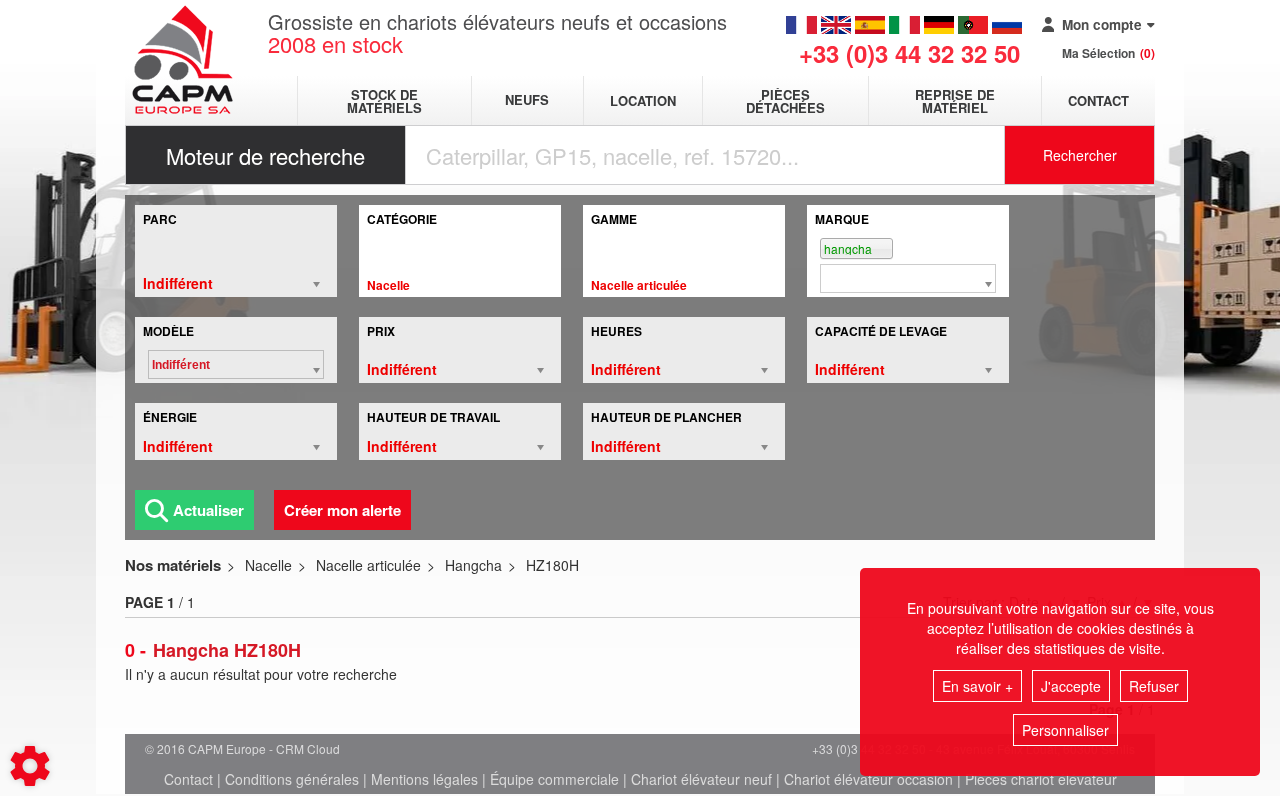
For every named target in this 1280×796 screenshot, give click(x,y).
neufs (527, 100)
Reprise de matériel (955, 101)
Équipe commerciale (554, 779)
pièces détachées (785, 101)
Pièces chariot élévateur (1041, 779)
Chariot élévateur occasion (868, 779)
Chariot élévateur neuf (701, 779)
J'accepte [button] (1071, 686)
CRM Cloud (308, 748)
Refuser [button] (1154, 686)
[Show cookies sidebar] (30, 766)
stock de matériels (384, 101)
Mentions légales (424, 779)
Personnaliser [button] (1065, 730)
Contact (1098, 100)
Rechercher (1080, 155)
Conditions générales (292, 779)
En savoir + (977, 686)
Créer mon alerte (342, 510)
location (643, 100)
